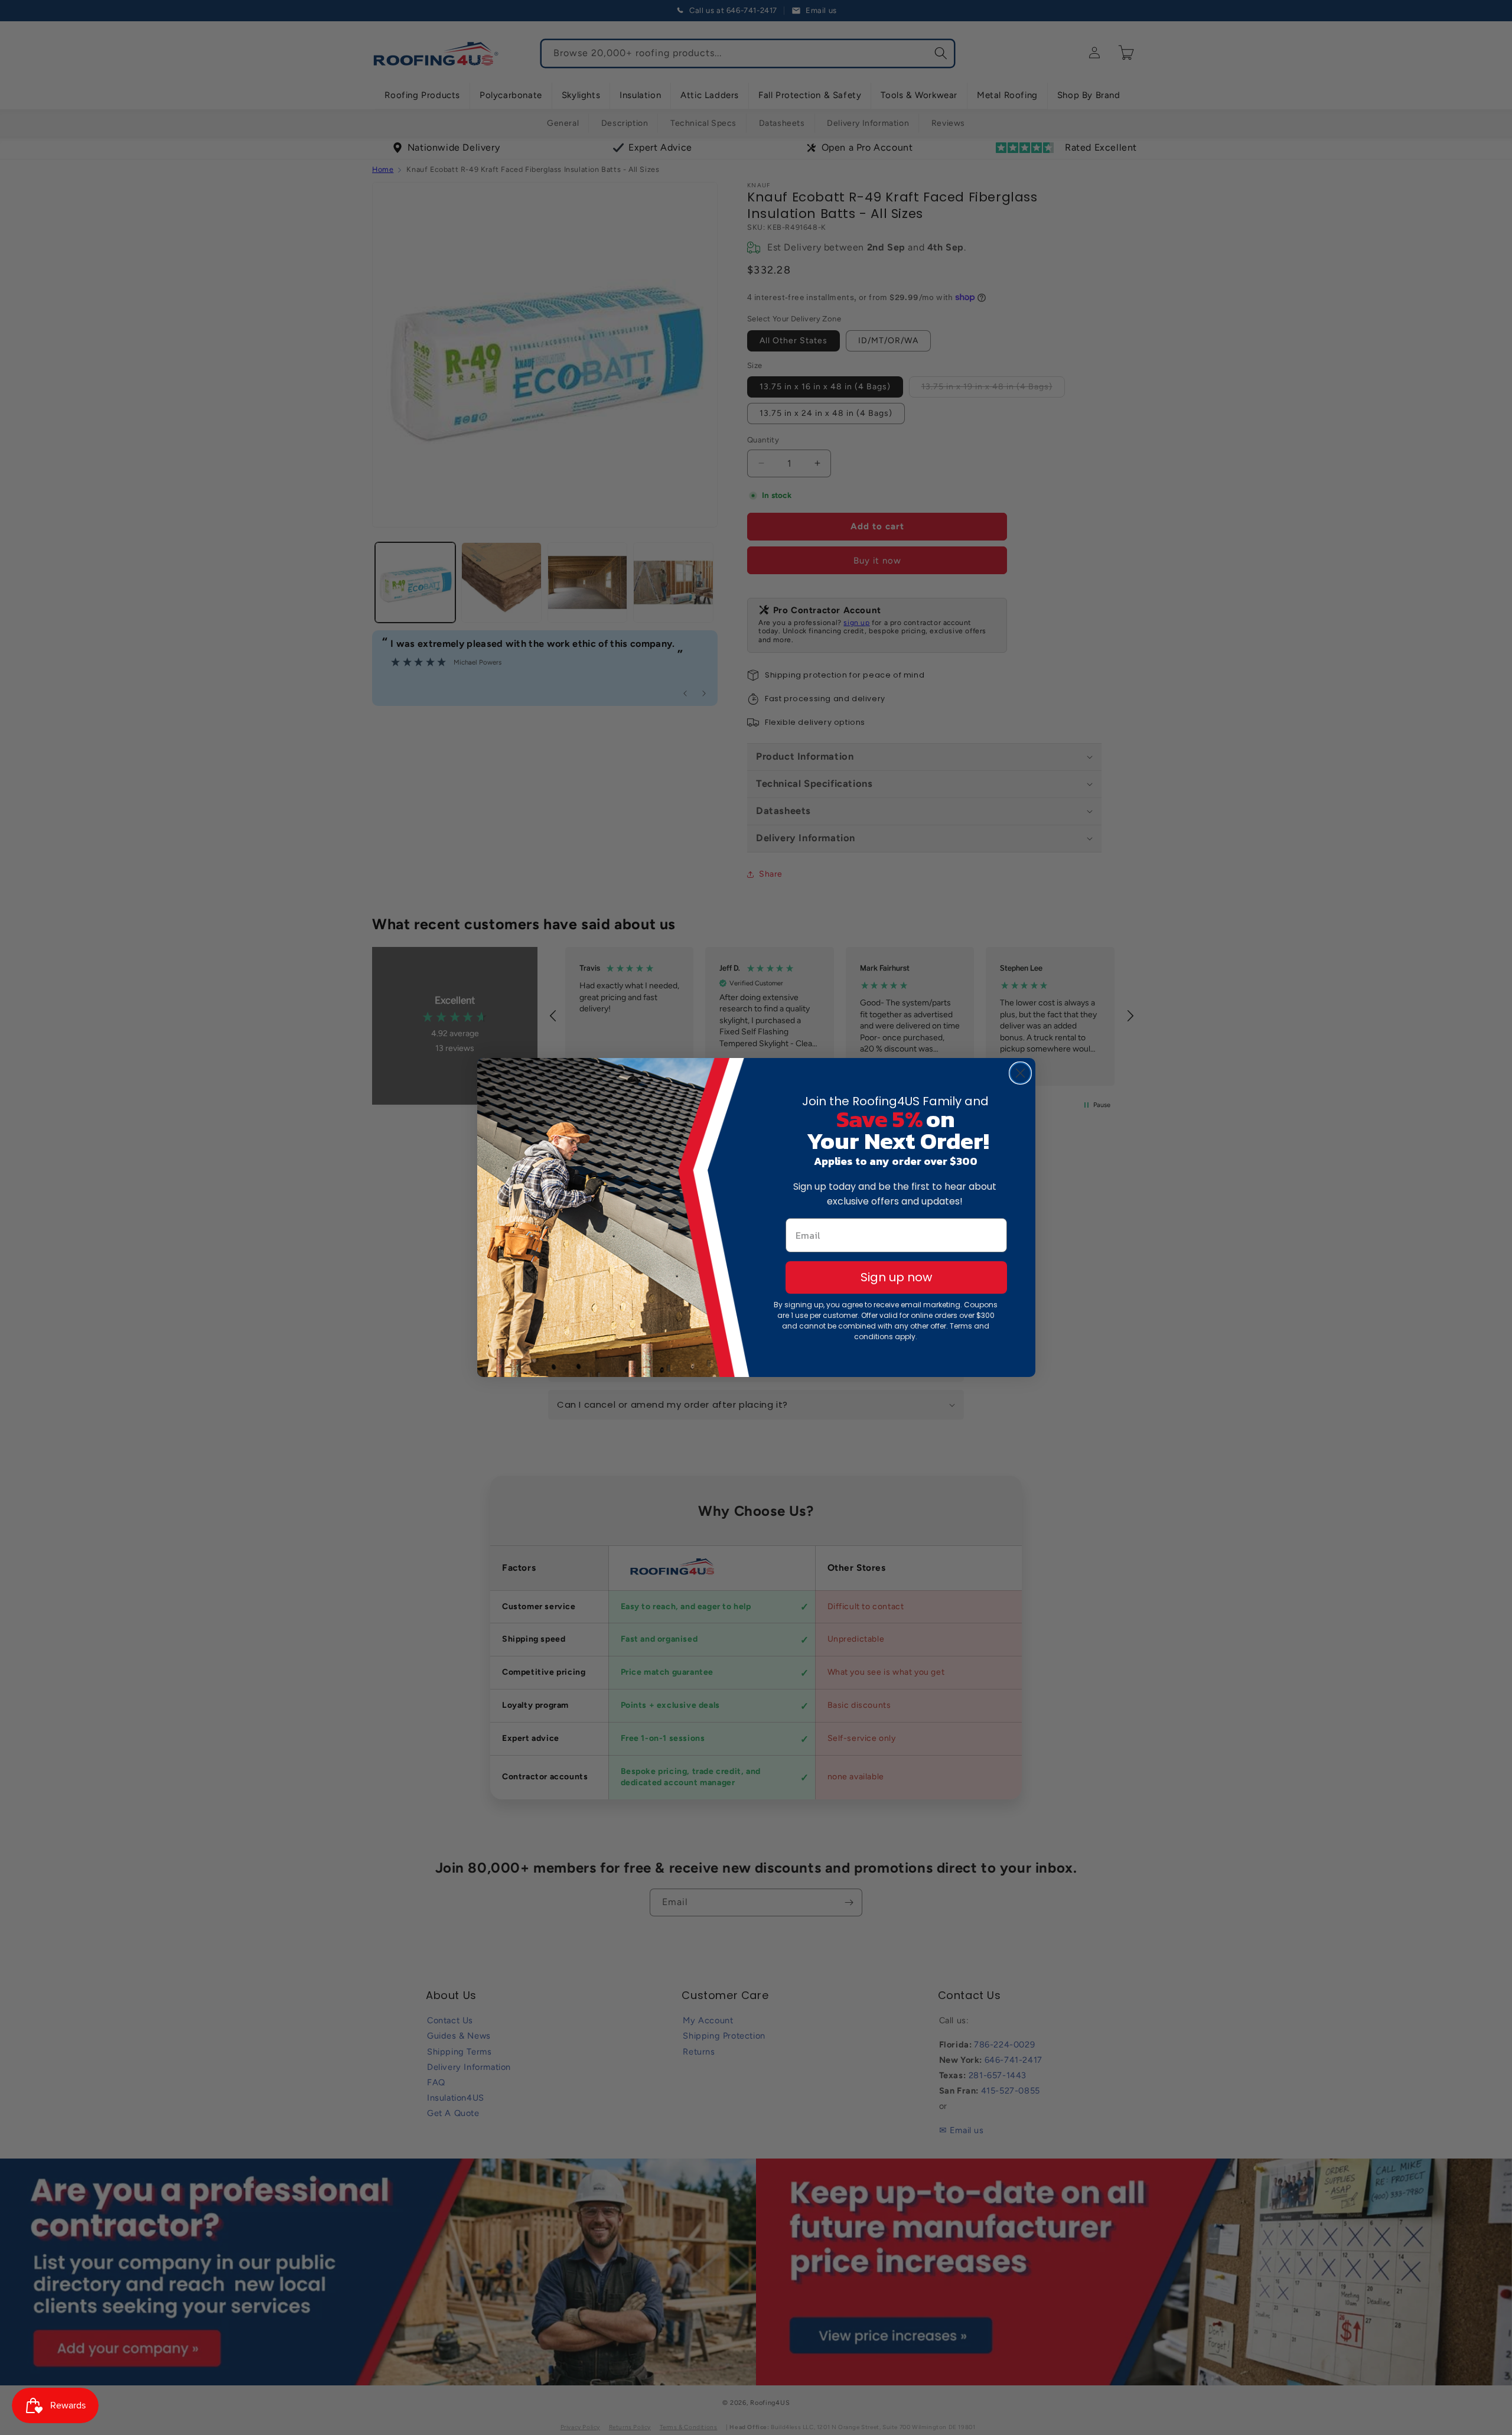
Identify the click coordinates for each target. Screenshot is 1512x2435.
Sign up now (896, 1277)
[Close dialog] (1020, 1073)
